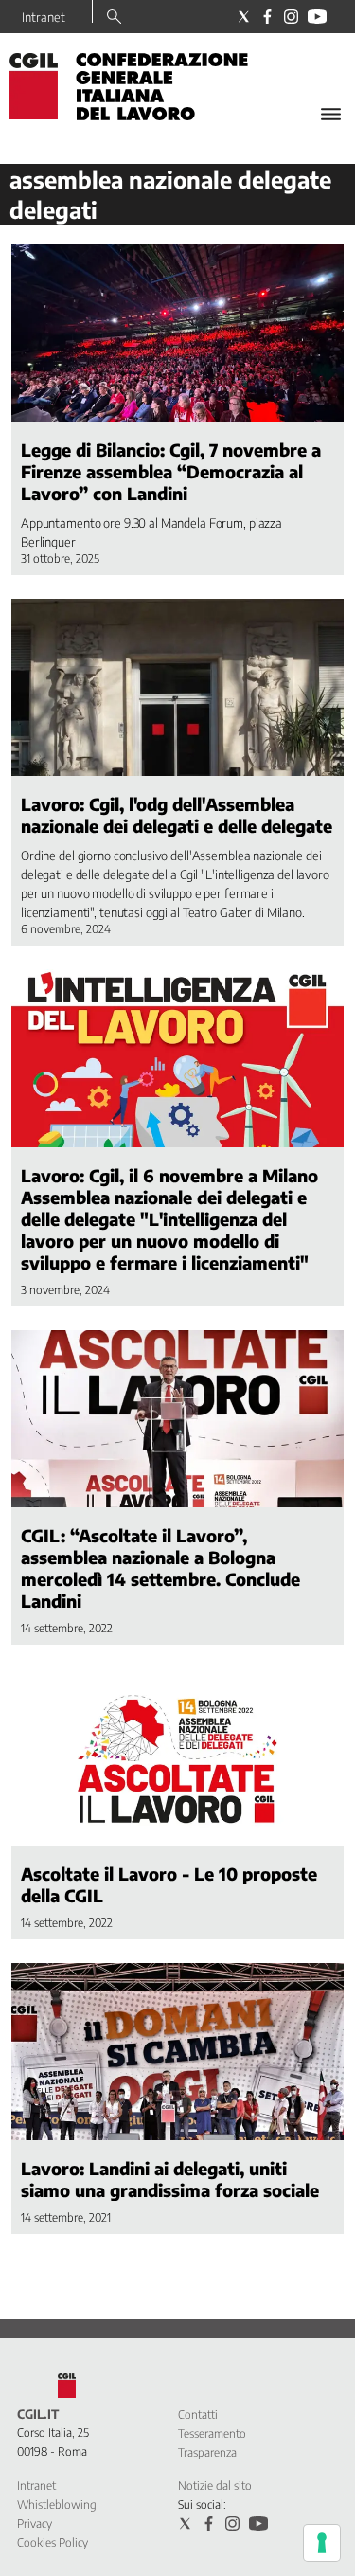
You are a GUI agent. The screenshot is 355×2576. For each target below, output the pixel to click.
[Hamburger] (331, 114)
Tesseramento (212, 2433)
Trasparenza (207, 2452)
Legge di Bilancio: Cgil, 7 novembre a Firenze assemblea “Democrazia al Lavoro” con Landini (171, 471)
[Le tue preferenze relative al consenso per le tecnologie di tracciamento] (322, 2543)
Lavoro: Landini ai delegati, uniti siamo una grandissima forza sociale (170, 2179)
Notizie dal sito (215, 2486)
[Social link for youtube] (317, 17)
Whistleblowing (57, 2504)
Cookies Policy (53, 2542)
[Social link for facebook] (267, 17)
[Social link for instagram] (291, 17)
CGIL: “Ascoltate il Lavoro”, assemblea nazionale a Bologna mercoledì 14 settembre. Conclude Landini (160, 1568)
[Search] (114, 18)
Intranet (44, 17)
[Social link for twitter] (244, 17)
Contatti (198, 2414)
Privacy (35, 2523)
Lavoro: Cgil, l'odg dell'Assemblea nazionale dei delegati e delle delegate (177, 815)
